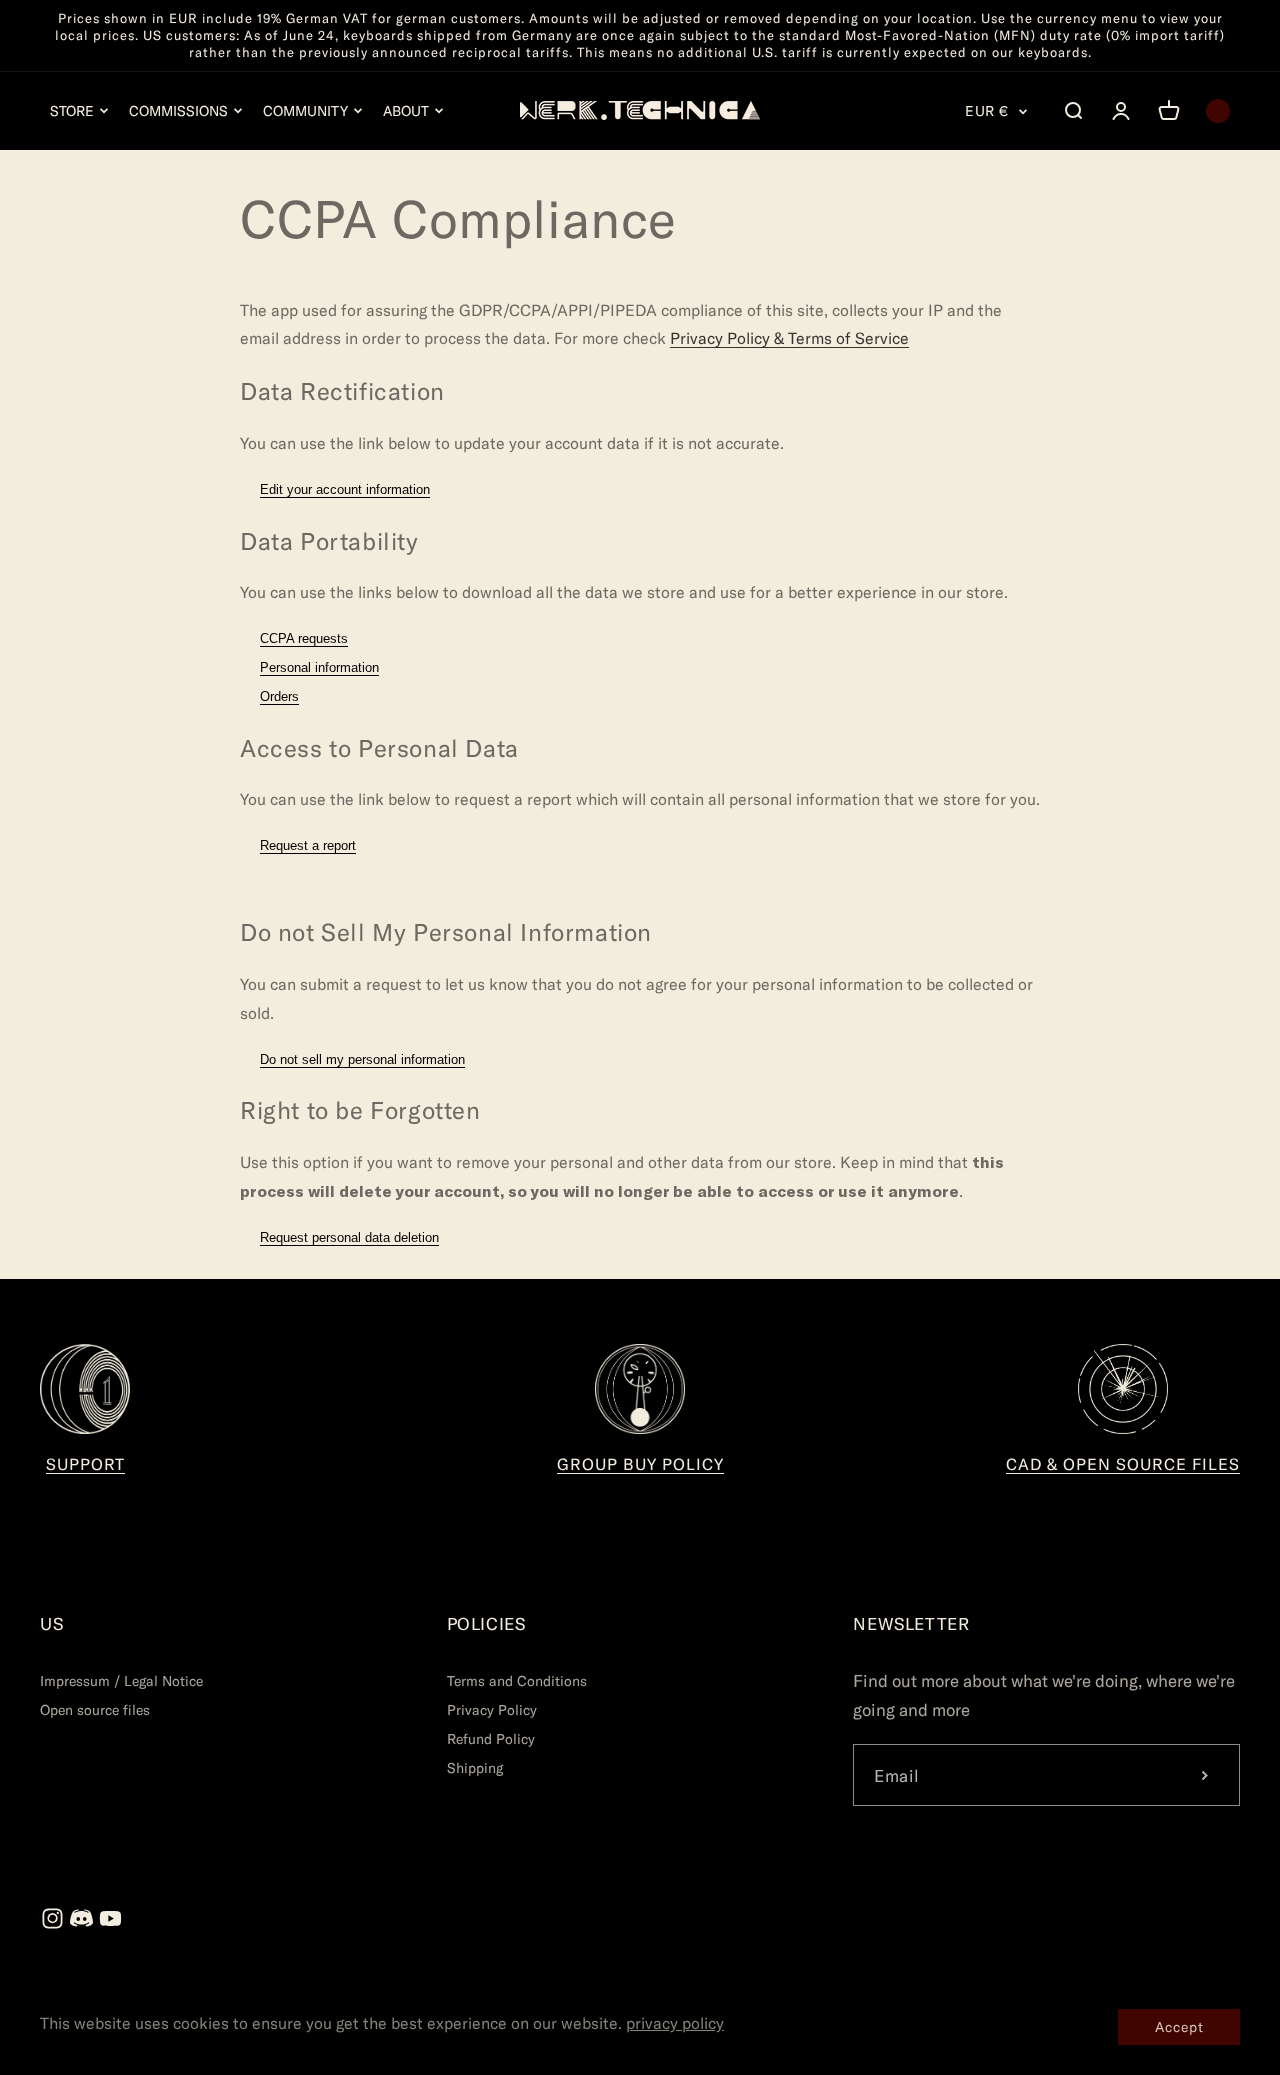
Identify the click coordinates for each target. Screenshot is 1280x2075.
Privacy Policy (492, 1709)
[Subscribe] (1205, 1775)
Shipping (475, 1767)
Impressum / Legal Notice (121, 1680)
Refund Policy (491, 1738)
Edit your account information (345, 489)
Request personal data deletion (349, 1237)
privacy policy (675, 2022)
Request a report (308, 845)
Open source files (95, 1709)
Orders (279, 696)
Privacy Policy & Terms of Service (789, 337)
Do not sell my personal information (362, 1059)
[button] (79, 110)
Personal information (319, 667)
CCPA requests (304, 638)
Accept (1179, 2026)
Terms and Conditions (517, 1680)
